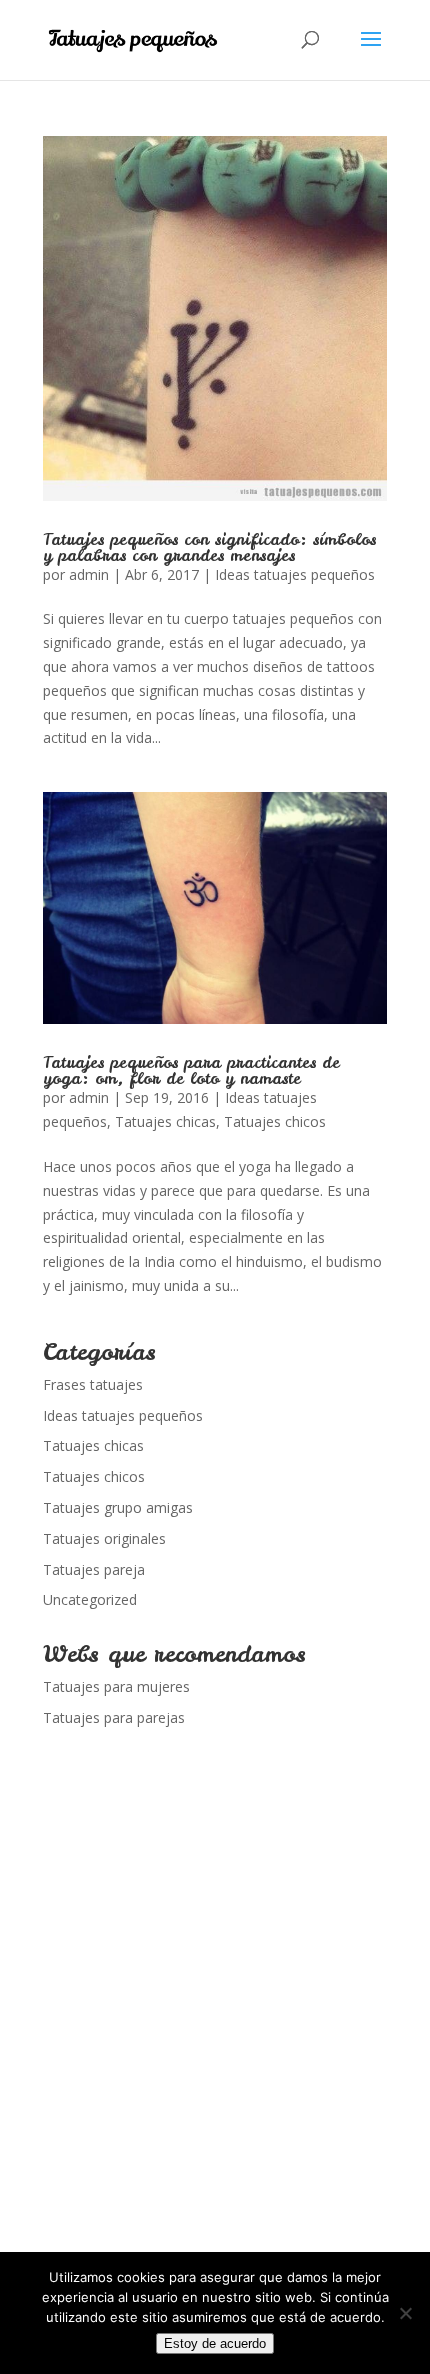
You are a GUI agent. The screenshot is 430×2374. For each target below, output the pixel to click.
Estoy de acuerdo (215, 2343)
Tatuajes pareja (94, 1569)
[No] (405, 2313)
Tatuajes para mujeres (116, 1686)
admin (89, 574)
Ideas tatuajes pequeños (295, 574)
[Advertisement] (215, 2022)
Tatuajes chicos (275, 1121)
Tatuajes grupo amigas (118, 1507)
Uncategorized (90, 1599)
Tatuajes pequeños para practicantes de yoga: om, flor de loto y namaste (191, 1070)
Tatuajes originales (104, 1538)
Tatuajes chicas (165, 1121)
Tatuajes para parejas (114, 1717)
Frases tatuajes (93, 1384)
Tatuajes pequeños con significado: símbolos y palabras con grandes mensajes (209, 547)
